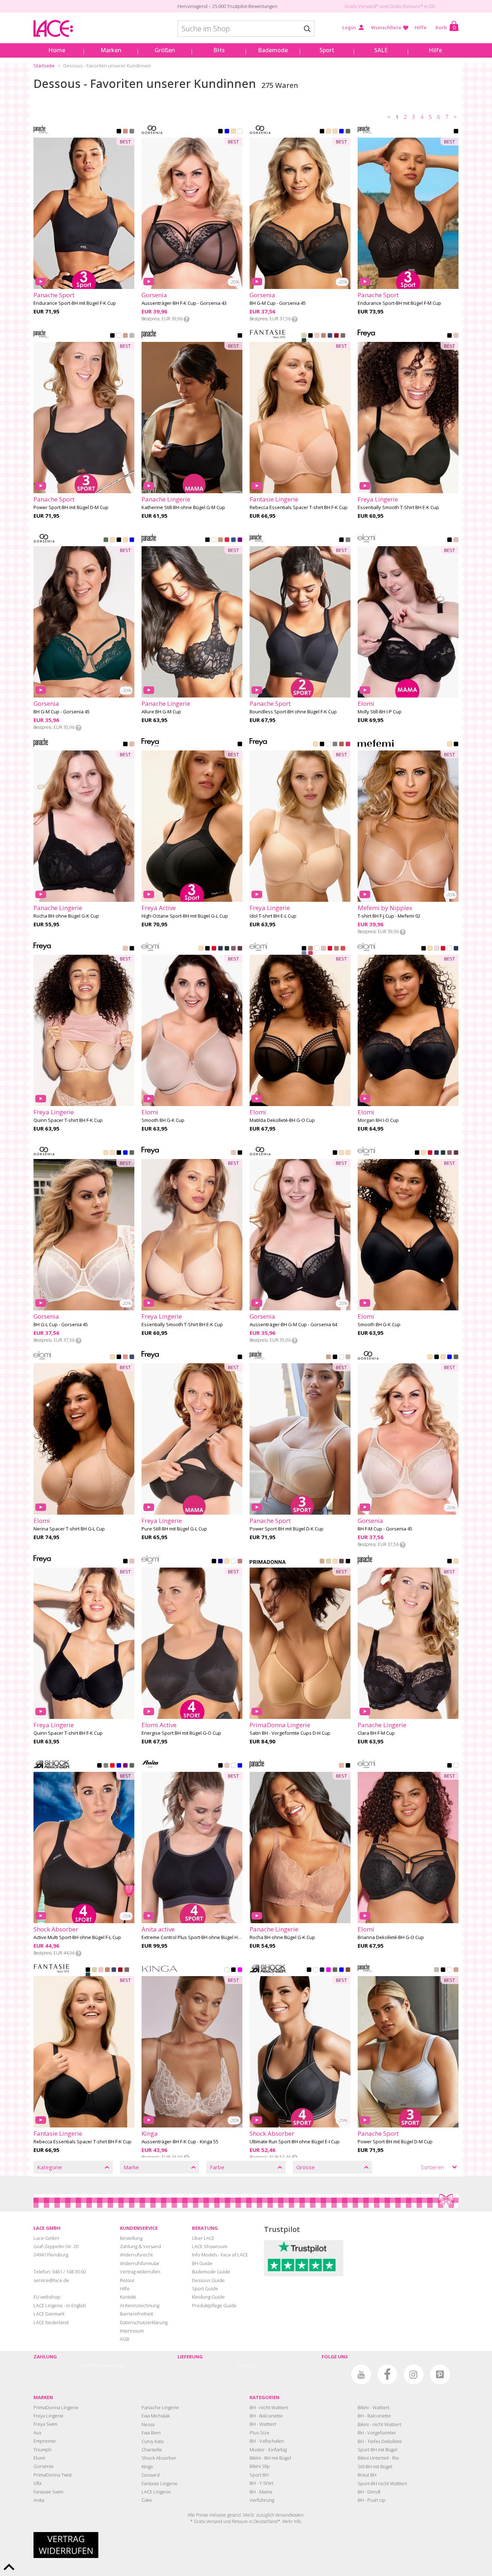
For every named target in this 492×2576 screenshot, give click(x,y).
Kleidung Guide (208, 2297)
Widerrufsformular (140, 2263)
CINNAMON (341, 745)
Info (187, 319)
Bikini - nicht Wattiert (379, 2424)
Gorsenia (43, 2466)
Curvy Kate (153, 2441)
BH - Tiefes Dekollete (380, 2441)
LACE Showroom (210, 2246)
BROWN (348, 1970)
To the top (9, 2567)
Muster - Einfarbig (268, 2450)
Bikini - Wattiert (374, 2407)
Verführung (262, 2500)
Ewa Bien (151, 2433)
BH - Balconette (266, 2416)
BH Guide (202, 2263)
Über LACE (203, 2238)
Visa (97, 2365)
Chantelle (152, 2450)
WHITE (119, 336)
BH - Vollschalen (267, 2441)
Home (57, 50)
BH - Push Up (372, 2500)
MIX (112, 1766)
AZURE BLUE (233, 540)
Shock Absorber (159, 2458)
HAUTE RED (214, 949)
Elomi (39, 2458)
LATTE (125, 336)
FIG (240, 949)
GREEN (348, 132)
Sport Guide (205, 2288)
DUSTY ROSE (125, 1358)
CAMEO (456, 336)
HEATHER (233, 949)
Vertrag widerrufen (140, 2272)
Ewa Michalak (156, 2416)
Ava (37, 2433)
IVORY (214, 540)
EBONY (341, 1562)
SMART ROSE (227, 1766)
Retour (127, 2280)
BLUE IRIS (240, 1766)
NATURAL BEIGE (304, 336)
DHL (242, 2365)
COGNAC (322, 1562)
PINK (240, 1970)
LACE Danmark (49, 2314)
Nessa (148, 2424)
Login (349, 27)
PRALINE (336, 949)
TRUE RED (227, 540)
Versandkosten (289, 2515)
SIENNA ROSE (125, 132)
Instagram (414, 2374)
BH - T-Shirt (261, 2483)
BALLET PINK (437, 949)
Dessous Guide (208, 2280)
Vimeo (335, 2374)
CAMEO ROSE (456, 540)
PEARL (240, 132)
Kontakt (128, 2297)
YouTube (361, 2374)
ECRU (227, 1970)
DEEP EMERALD (227, 949)
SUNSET (343, 949)
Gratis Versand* (361, 6)
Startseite (44, 66)
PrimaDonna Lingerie (56, 2407)
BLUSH (317, 336)
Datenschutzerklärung (144, 2322)
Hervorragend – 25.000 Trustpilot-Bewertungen (227, 6)
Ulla (37, 2483)
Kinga (147, 2466)
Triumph (43, 2450)
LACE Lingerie (156, 2492)
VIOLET (125, 1766)
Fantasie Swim (48, 2492)
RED (336, 336)
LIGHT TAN (335, 1562)
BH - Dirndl (369, 2492)
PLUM (240, 540)
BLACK (119, 132)
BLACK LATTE (456, 132)
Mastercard (113, 2365)
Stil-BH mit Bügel (375, 2466)
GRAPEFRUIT (132, 132)
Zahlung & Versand (140, 2246)
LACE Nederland (51, 2322)
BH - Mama (261, 2492)
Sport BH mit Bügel (377, 2450)
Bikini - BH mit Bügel (270, 2458)
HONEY (220, 540)
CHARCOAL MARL (348, 540)
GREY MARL (132, 336)
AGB (125, 2339)
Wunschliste (386, 27)
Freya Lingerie (48, 2416)
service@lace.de (51, 2280)
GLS (250, 2365)
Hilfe (421, 27)
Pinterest (440, 2374)
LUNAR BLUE (304, 954)
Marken (111, 50)
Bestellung (131, 2238)
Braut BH (367, 2475)
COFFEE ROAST (335, 745)
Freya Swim (45, 2424)
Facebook (387, 2374)
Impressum (132, 2331)
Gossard (151, 2475)
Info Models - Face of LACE (220, 2255)
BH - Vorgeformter (377, 2433)
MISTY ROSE (132, 745)
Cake (147, 2500)
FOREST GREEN (304, 341)
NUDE (316, 745)
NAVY (220, 1562)
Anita (39, 2500)
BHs (219, 50)
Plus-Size (260, 2433)
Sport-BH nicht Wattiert (382, 2483)
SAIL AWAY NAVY (322, 1970)
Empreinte (45, 2441)
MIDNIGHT (220, 949)
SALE (381, 50)
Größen (165, 50)
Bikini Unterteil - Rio (378, 2458)
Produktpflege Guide (214, 2305)
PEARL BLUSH (323, 949)
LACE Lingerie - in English (60, 2305)
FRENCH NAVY (330, 336)
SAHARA (201, 949)
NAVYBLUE (227, 132)
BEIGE (328, 132)
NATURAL (328, 1562)
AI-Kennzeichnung (140, 2305)
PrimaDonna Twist (53, 2475)
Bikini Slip (260, 2466)
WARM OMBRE (343, 336)
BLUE (341, 132)
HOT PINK (348, 745)
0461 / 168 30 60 (69, 2272)
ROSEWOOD (240, 1562)
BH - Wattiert (263, 2424)
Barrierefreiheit (137, 2314)
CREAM (233, 132)
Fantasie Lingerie (160, 2483)
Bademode (273, 50)
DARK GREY (106, 1766)
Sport (327, 50)
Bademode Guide (211, 2272)
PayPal (86, 2365)
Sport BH (259, 2475)
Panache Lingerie (160, 2407)
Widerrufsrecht (136, 2255)
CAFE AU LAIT (323, 336)
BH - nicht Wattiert (269, 2407)
